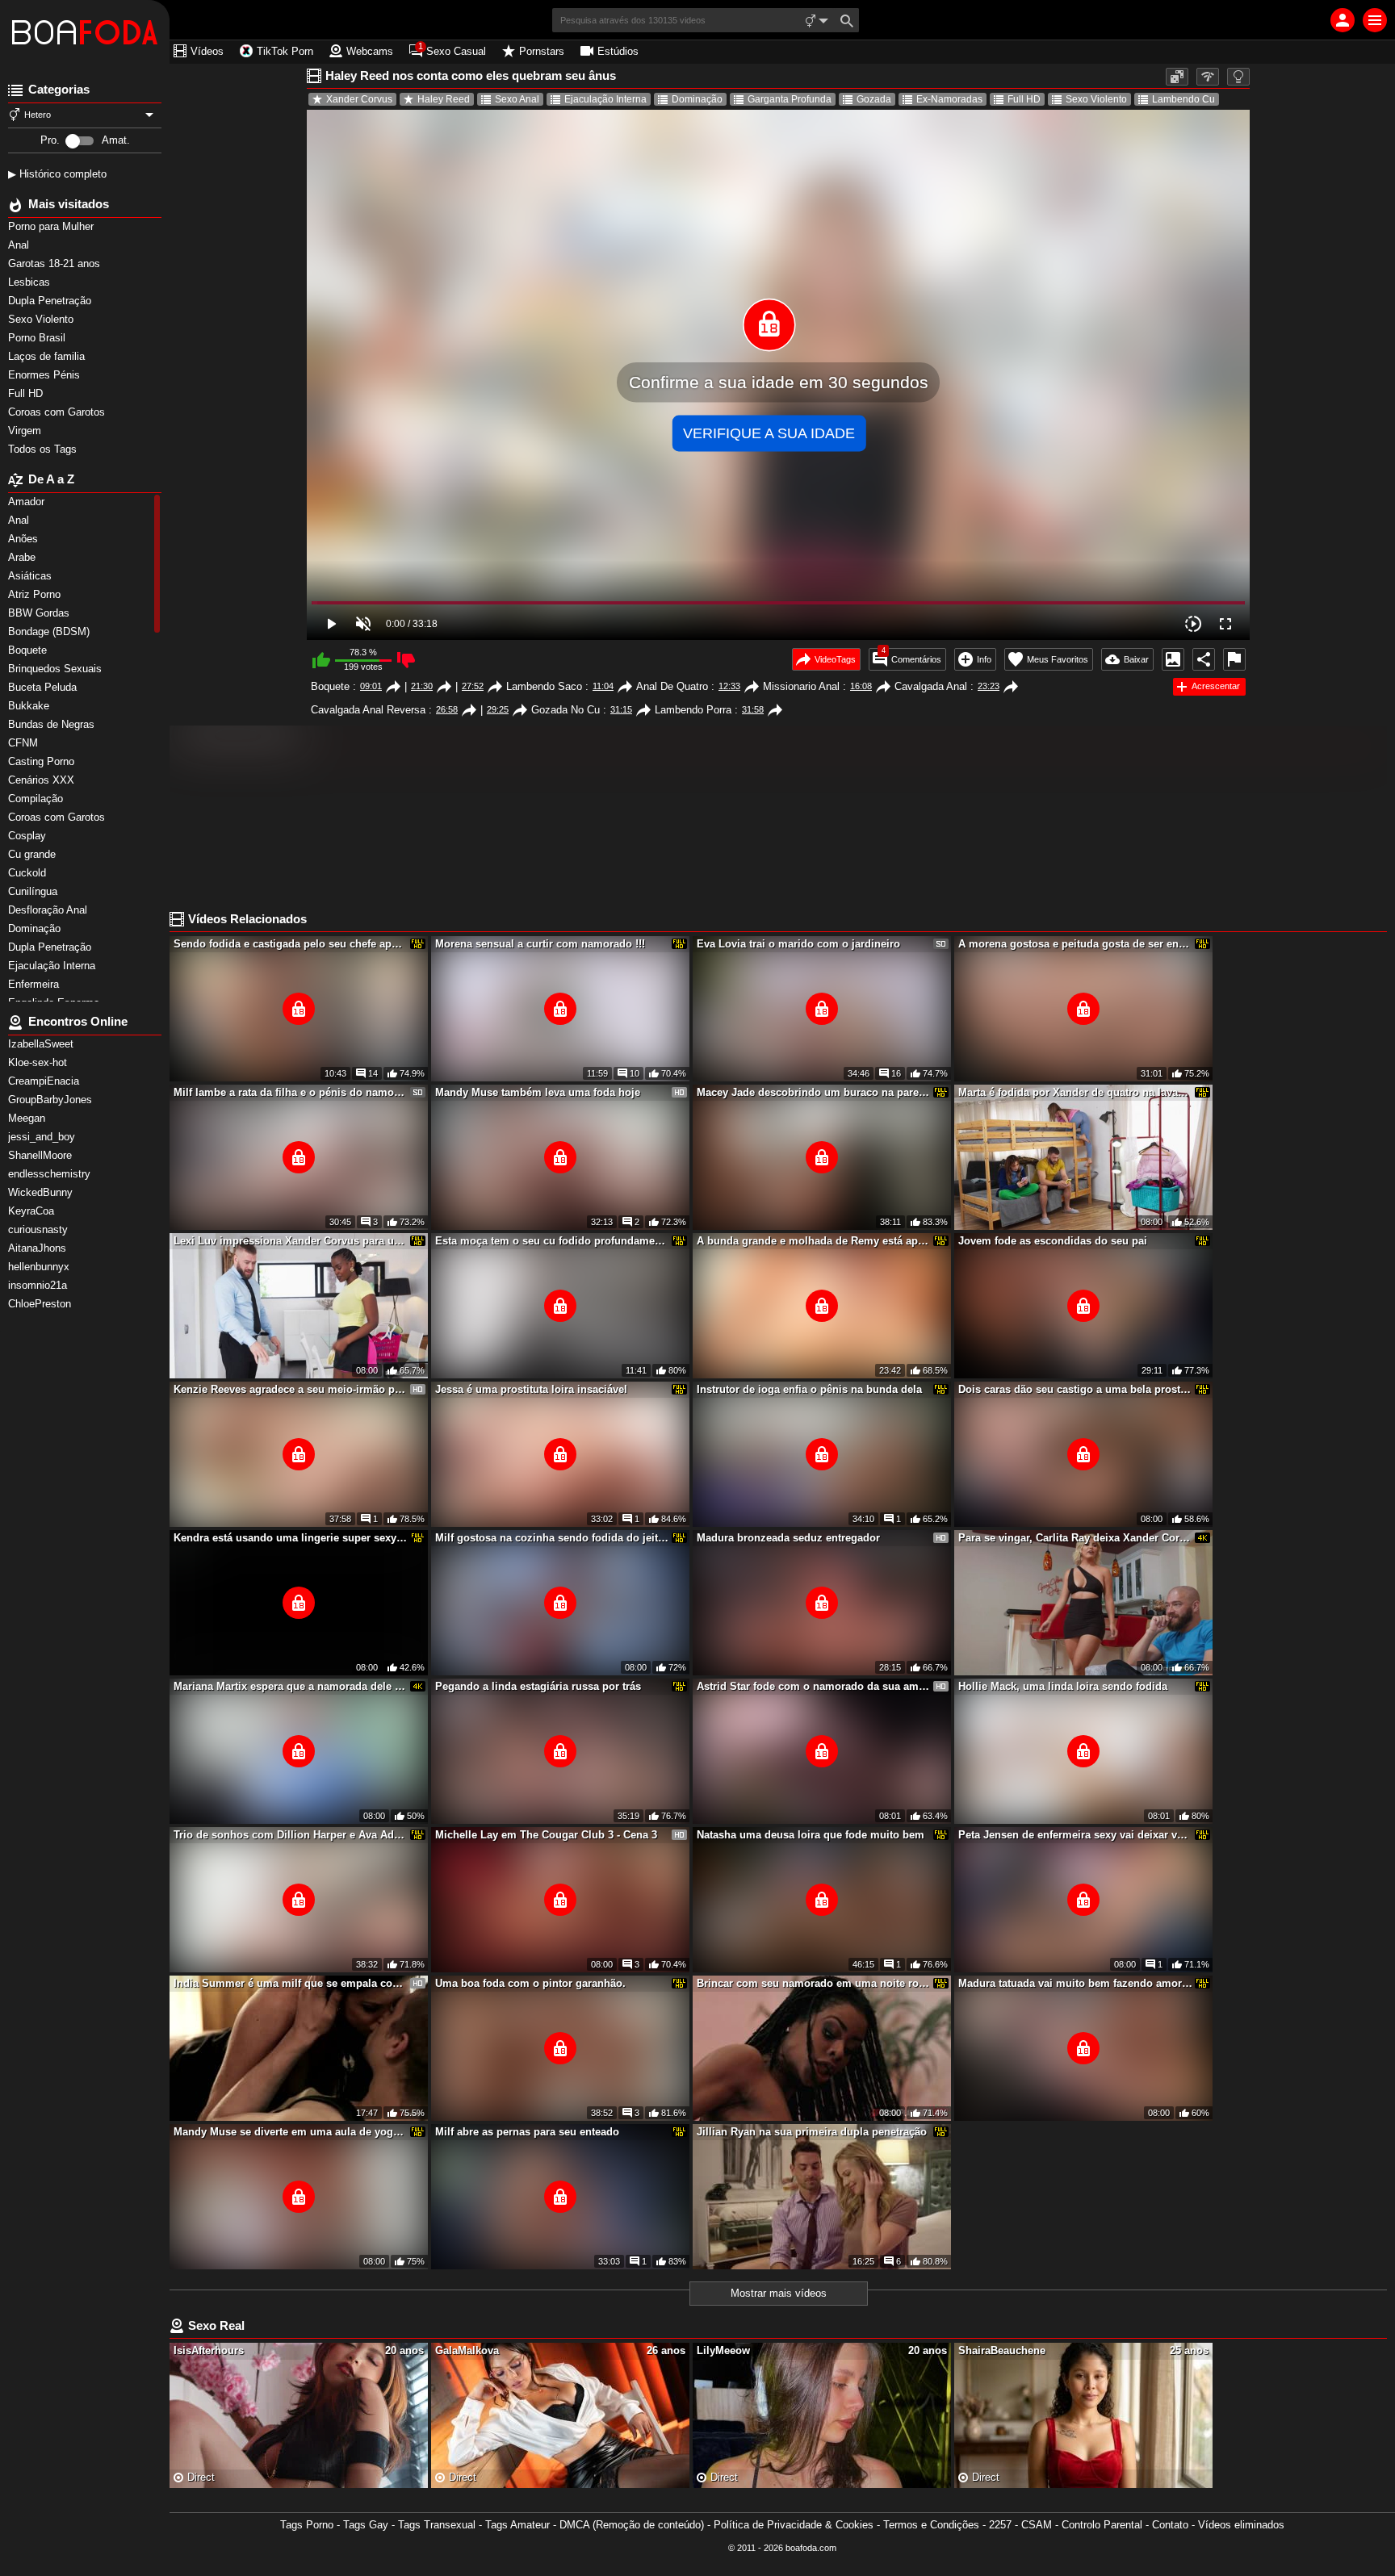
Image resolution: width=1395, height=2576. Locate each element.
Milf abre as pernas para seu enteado (527, 2132)
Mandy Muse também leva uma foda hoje (538, 1092)
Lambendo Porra (693, 710)
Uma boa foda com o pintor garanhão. (530, 1983)
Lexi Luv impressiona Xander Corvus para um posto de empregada (291, 1241)
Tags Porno (307, 2525)
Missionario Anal (801, 686)
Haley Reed (444, 99)
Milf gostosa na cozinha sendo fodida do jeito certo (552, 1538)
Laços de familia (48, 356)
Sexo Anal (517, 99)
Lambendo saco (544, 686)
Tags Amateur (517, 2525)
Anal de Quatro (672, 686)
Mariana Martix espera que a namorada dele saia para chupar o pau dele (291, 1686)
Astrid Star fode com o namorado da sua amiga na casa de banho (814, 1686)
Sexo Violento (42, 319)
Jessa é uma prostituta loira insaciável (531, 1389)
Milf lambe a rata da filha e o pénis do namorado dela (291, 1092)
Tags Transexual (437, 2525)
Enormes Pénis (46, 375)
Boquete (330, 686)
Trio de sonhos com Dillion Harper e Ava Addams (291, 1835)
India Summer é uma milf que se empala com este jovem (291, 1983)
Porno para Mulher (52, 226)
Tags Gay (366, 2525)
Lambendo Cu (1183, 99)
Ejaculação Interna (605, 99)
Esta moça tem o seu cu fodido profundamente (552, 1241)
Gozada (874, 99)
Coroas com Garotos (58, 412)
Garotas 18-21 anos (56, 263)
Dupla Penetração (51, 301)
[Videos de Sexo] (85, 32)
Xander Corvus (359, 99)
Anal (20, 245)
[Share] (1204, 659)
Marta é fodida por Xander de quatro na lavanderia (1075, 1092)
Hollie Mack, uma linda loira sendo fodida (1063, 1686)
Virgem (26, 431)
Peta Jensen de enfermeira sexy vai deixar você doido (1075, 1835)
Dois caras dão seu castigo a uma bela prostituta (1075, 1389)
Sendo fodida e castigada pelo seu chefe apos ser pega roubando (291, 944)
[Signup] (1343, 20)
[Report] (1234, 659)
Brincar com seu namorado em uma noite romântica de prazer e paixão (814, 1983)
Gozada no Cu (566, 710)
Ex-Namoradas (949, 99)
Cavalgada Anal (931, 686)
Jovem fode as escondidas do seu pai (1053, 1241)
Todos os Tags (44, 449)
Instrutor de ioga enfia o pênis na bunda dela (809, 1389)
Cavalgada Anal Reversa (368, 710)
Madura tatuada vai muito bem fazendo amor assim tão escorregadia (1075, 1983)
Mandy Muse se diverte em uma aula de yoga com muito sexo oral (291, 2132)
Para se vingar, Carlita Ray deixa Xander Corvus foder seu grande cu (1075, 1538)
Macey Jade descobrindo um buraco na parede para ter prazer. (814, 1092)
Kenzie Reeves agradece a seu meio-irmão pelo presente (291, 1389)
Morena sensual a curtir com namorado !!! (540, 944)
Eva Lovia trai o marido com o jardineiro (798, 944)
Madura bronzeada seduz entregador (788, 1538)
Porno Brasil (38, 338)
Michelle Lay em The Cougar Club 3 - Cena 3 (546, 1835)
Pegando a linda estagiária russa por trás (538, 1686)
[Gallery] (1173, 659)
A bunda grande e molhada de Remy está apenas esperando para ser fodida (814, 1241)
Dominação (697, 99)
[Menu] (1375, 20)
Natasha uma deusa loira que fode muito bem (811, 1835)
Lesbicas (31, 282)
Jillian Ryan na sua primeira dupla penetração (812, 2132)
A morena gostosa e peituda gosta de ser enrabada (1075, 944)
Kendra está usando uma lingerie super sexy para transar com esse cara (291, 1538)
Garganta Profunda (790, 99)
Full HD (27, 393)
